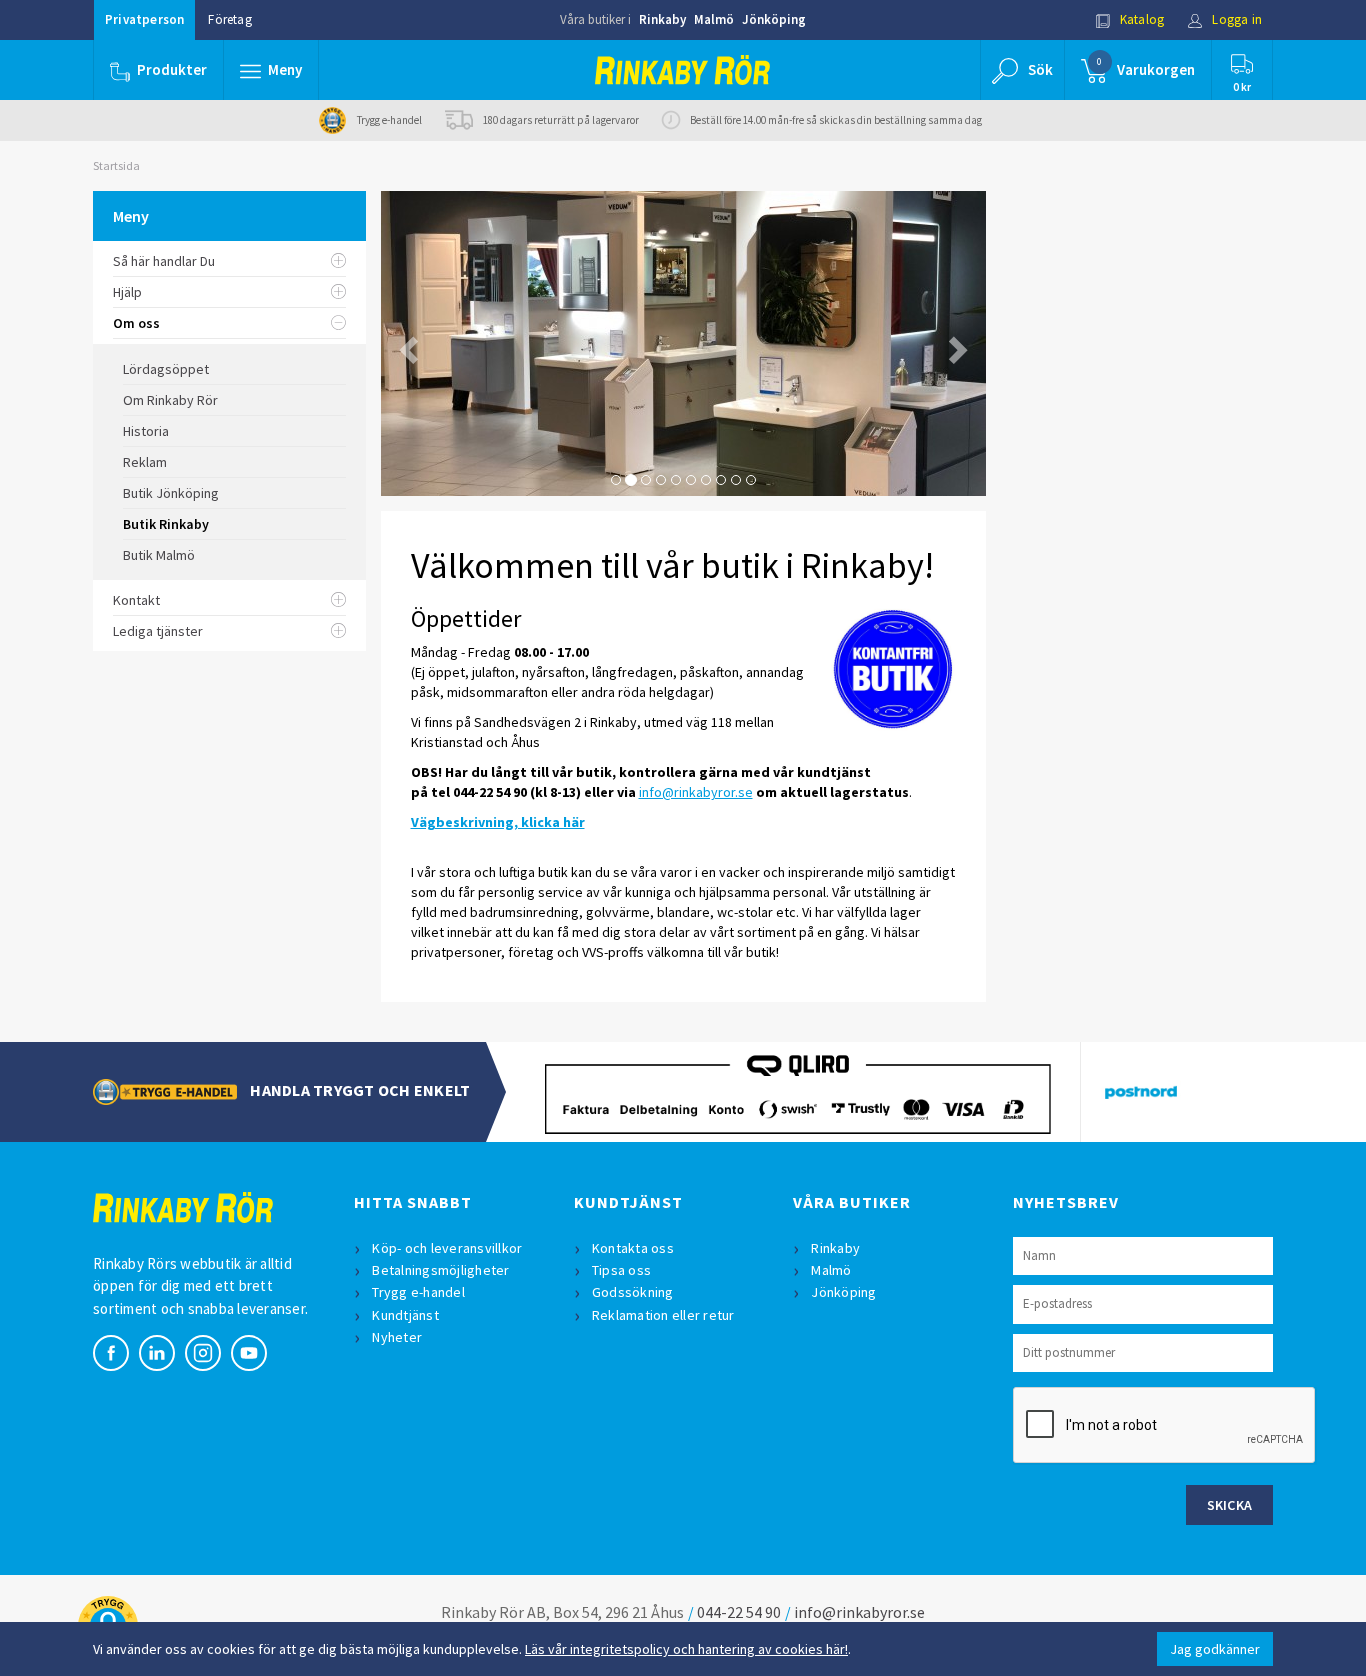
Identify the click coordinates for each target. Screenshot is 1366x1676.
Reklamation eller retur (663, 1315)
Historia (146, 431)
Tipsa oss (621, 1270)
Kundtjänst (405, 1315)
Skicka (1230, 1505)
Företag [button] (229, 19)
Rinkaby (662, 19)
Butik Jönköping (171, 493)
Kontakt (136, 600)
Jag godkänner (1215, 1649)
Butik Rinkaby (166, 524)
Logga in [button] (1235, 19)
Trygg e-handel (418, 1292)
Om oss (136, 323)
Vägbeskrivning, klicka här (498, 822)
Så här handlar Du (164, 261)
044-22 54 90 (739, 1612)
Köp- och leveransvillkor (447, 1248)
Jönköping (774, 19)
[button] (271, 70)
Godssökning (633, 1292)
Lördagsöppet (166, 369)
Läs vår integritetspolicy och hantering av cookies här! (686, 1649)
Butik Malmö (159, 555)
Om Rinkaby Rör (170, 400)
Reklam (145, 462)
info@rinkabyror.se (696, 792)
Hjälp (127, 292)
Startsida (116, 165)
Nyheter (397, 1337)
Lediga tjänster (158, 631)
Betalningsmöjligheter (440, 1270)
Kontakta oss (633, 1248)
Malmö (714, 19)
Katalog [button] (1141, 19)
